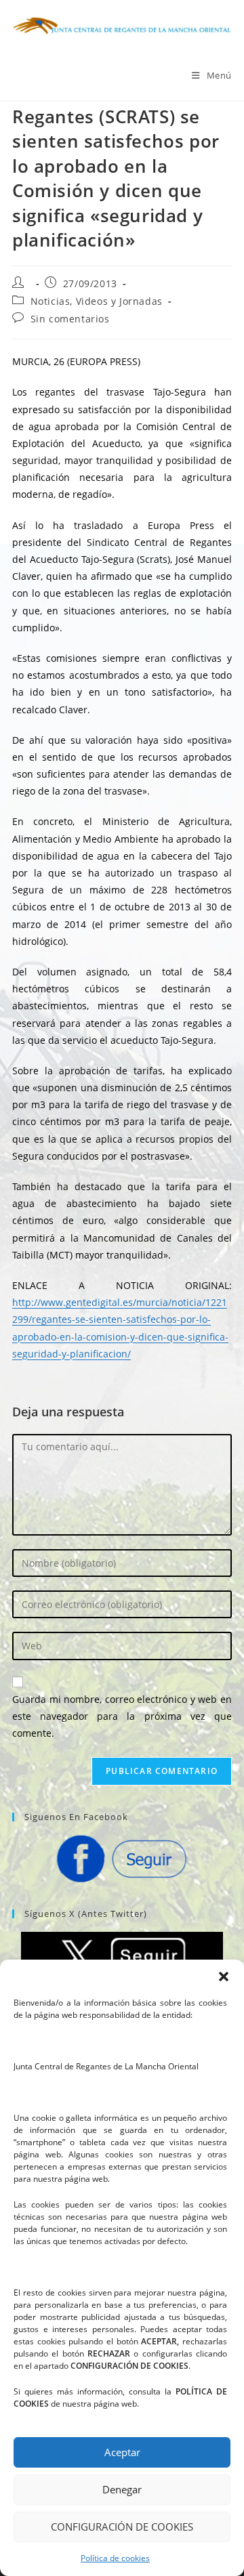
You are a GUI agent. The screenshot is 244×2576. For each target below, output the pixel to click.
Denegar (122, 2489)
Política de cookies (115, 2558)
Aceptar (122, 2452)
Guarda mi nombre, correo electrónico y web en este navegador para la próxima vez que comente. (122, 1716)
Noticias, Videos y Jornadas (97, 301)
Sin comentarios (70, 319)
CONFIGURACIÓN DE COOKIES (122, 2527)
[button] (224, 1977)
